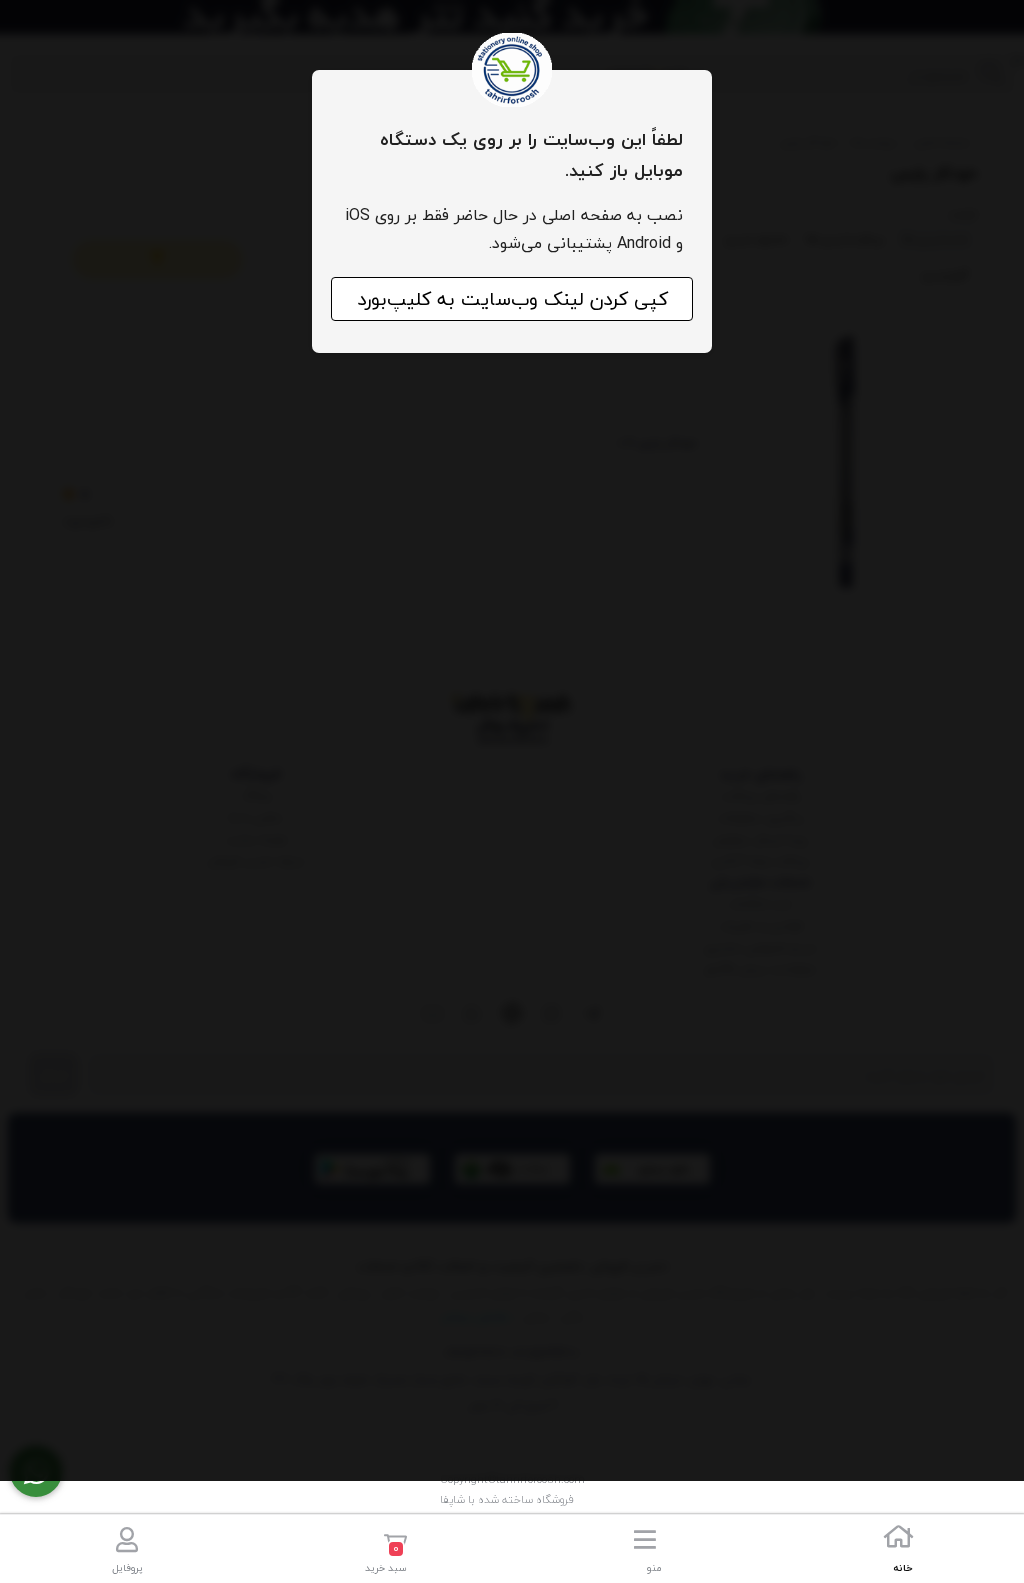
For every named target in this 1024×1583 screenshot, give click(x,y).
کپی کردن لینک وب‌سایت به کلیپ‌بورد (512, 299)
